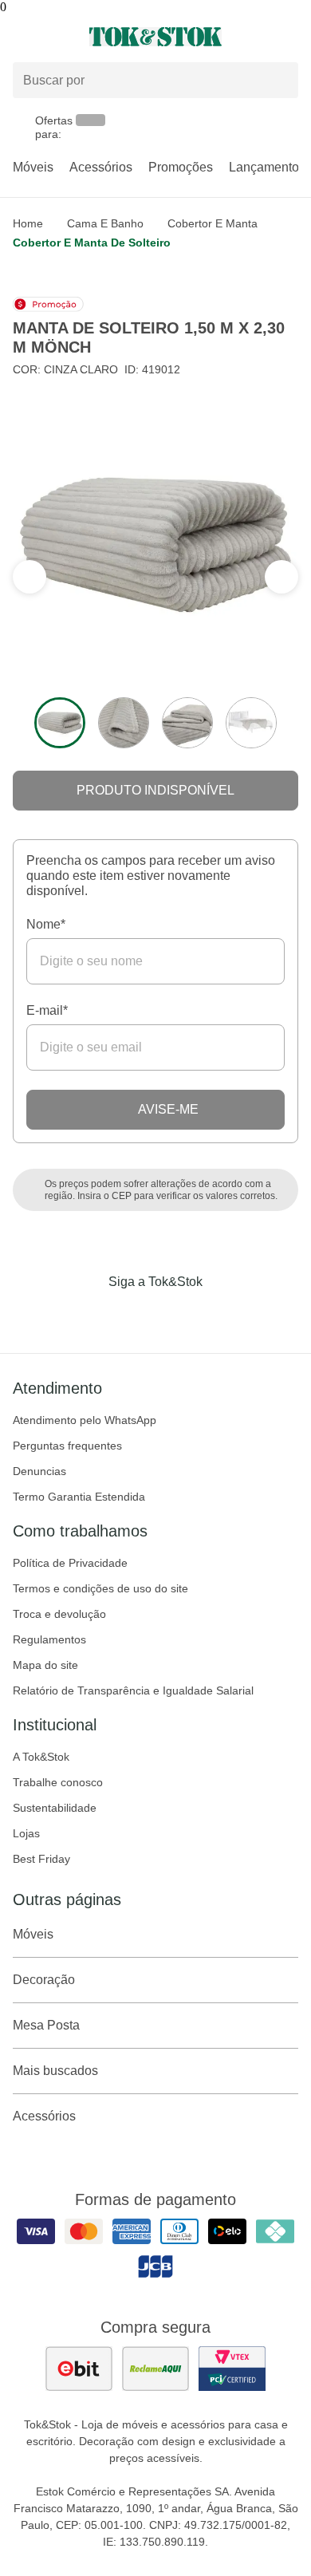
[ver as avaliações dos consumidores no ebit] (79, 2369)
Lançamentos (267, 167)
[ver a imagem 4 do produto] (251, 723)
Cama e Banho (105, 223)
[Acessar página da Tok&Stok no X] (222, 1315)
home (28, 223)
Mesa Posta (46, 2025)
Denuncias (39, 1471)
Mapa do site (45, 1665)
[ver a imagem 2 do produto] (124, 723)
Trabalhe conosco (58, 1782)
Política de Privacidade (70, 1563)
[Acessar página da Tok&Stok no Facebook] (89, 1315)
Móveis (33, 167)
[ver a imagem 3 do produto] (187, 723)
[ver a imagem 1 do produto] (60, 723)
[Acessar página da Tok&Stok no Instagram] (133, 1315)
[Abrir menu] (52, 37)
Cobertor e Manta (213, 223)
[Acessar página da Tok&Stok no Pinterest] (178, 1315)
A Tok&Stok (41, 1757)
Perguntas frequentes (67, 1446)
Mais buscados (55, 2071)
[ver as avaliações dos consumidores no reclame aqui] (155, 2369)
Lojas (26, 1833)
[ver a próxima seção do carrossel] (30, 577)
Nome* (46, 924)
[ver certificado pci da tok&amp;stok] (232, 2369)
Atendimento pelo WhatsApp (85, 1420)
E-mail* (47, 1010)
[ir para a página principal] (155, 37)
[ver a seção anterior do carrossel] (281, 577)
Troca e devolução (59, 1614)
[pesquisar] (279, 81)
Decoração (44, 1980)
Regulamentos (49, 1639)
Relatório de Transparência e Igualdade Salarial (133, 1690)
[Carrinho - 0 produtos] (289, 37)
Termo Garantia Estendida (79, 1497)
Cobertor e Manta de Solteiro (92, 243)
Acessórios (101, 167)
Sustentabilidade (55, 1808)
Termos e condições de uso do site (100, 1588)
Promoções (181, 167)
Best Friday (41, 1859)
